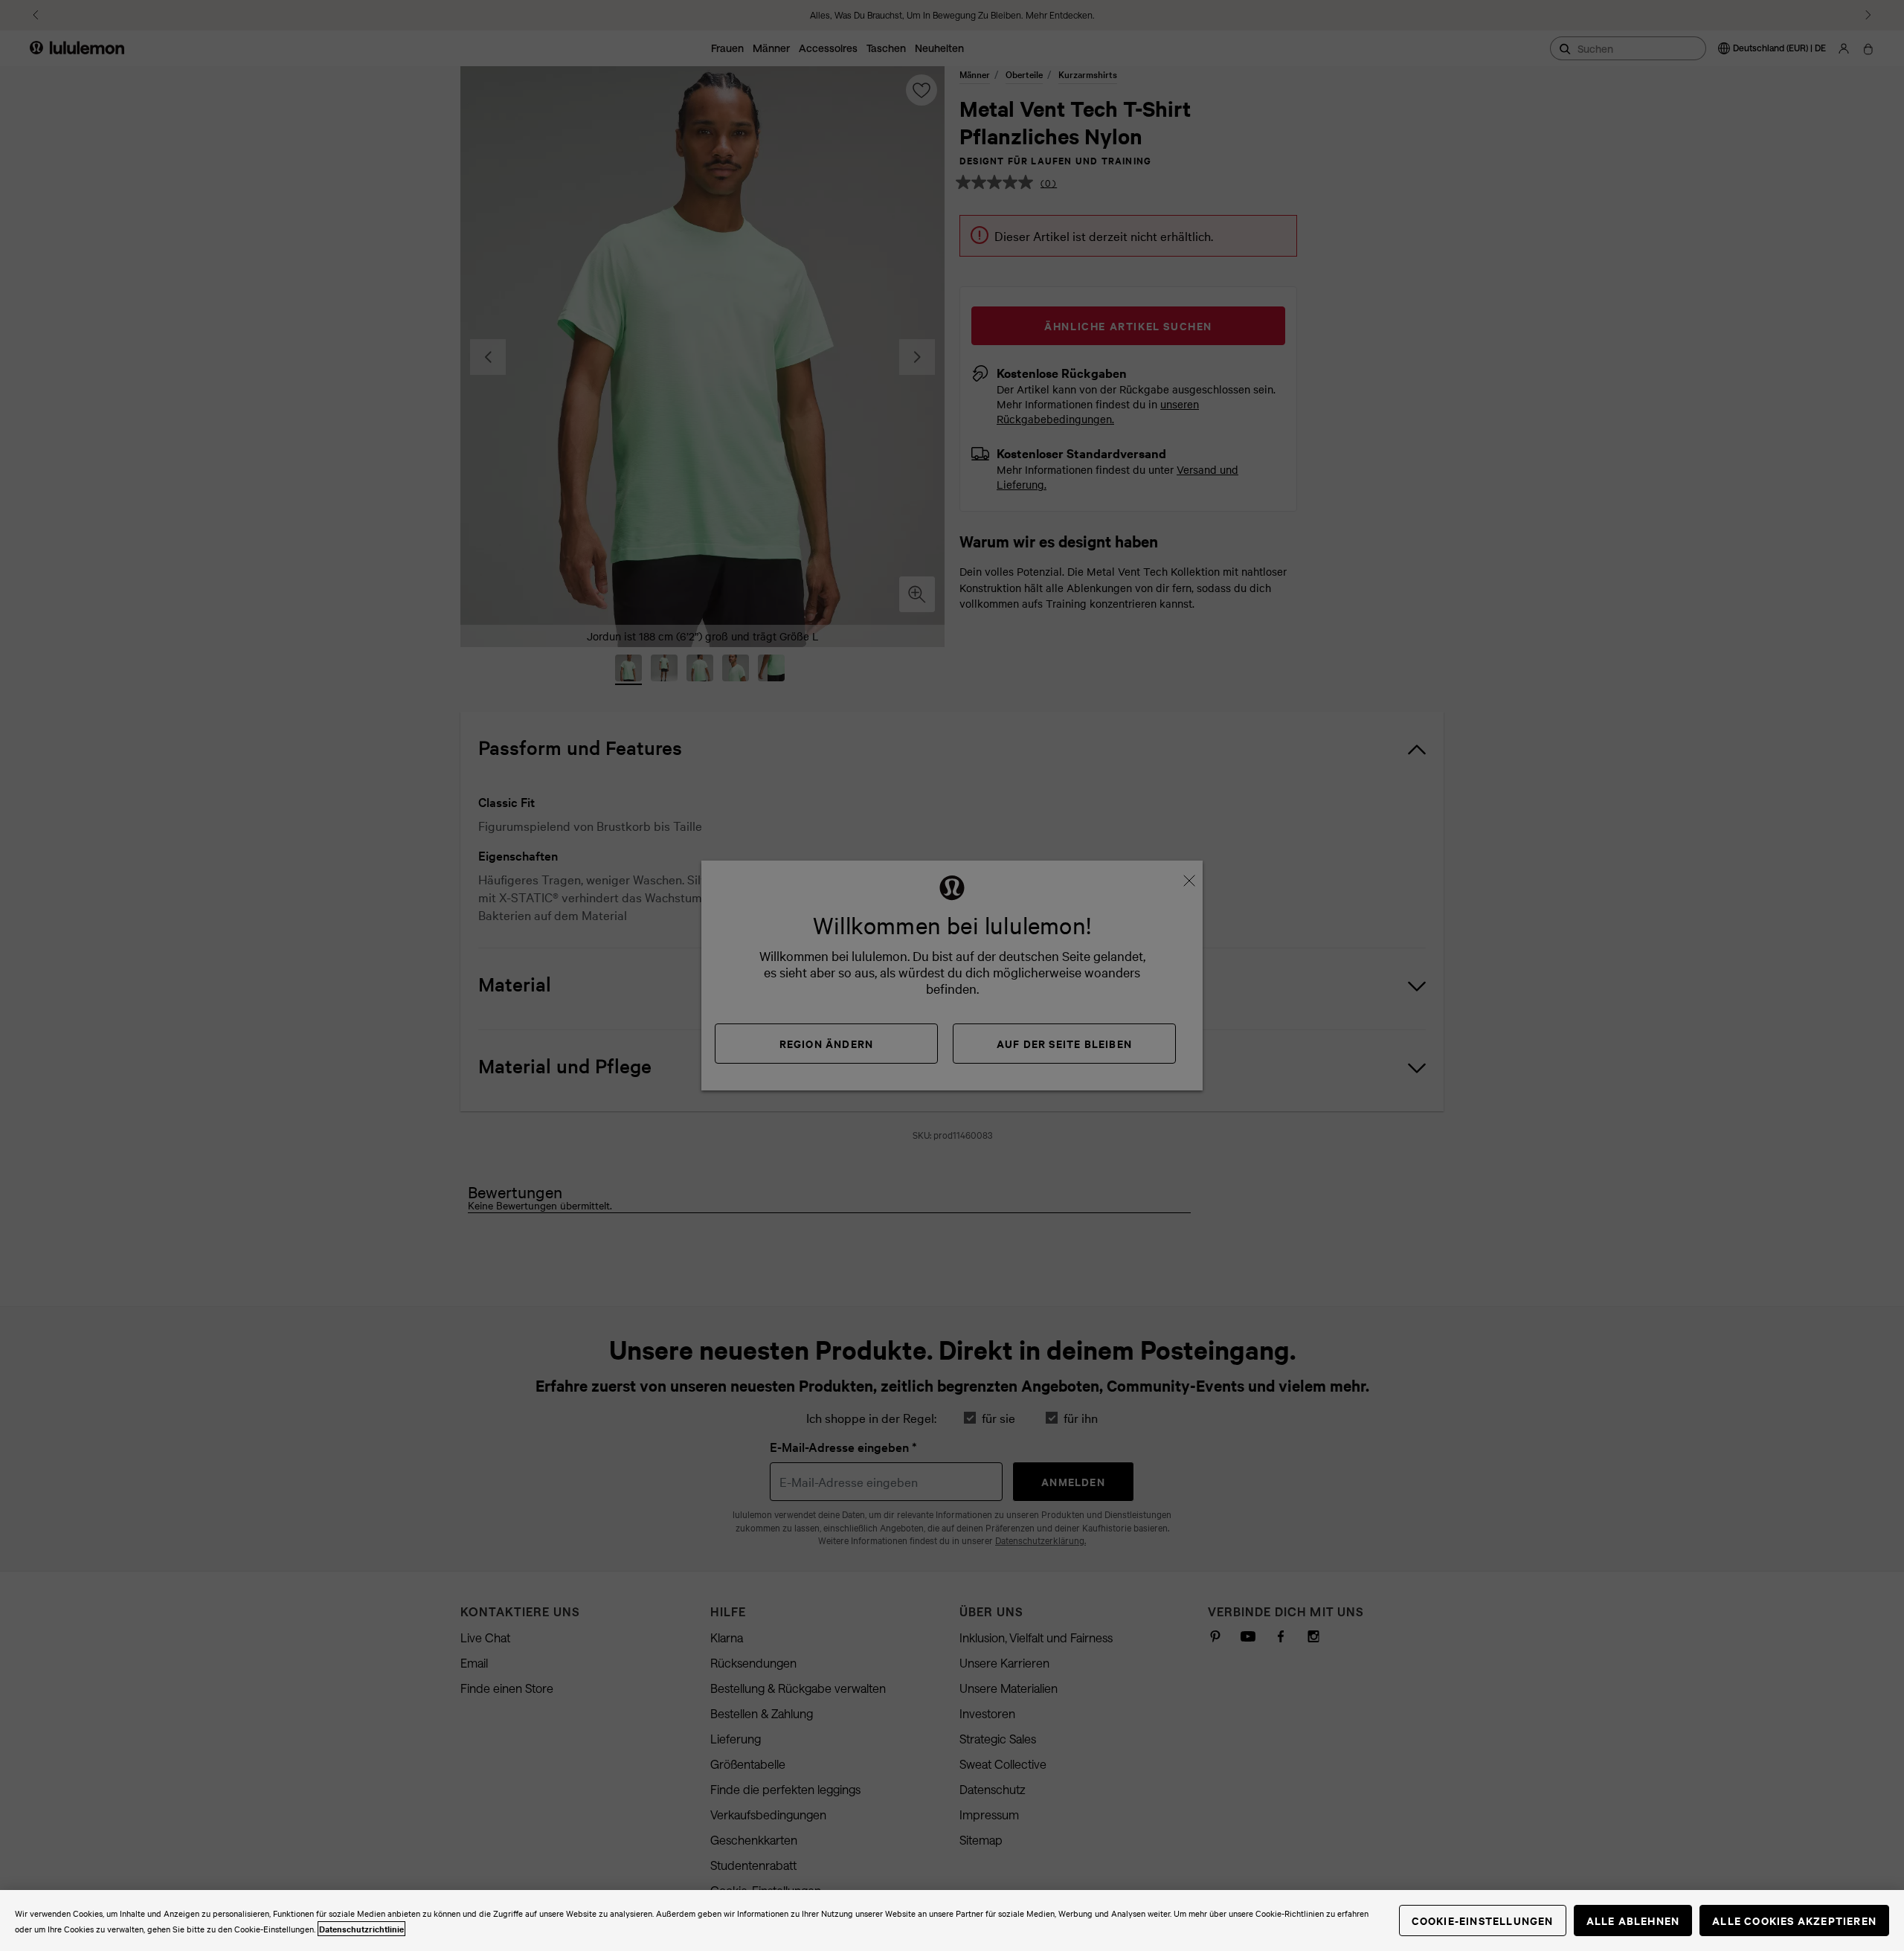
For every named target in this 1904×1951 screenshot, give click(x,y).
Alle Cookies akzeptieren (1794, 1920)
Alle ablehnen (1633, 1920)
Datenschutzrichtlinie (361, 1929)
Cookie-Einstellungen (1483, 1920)
